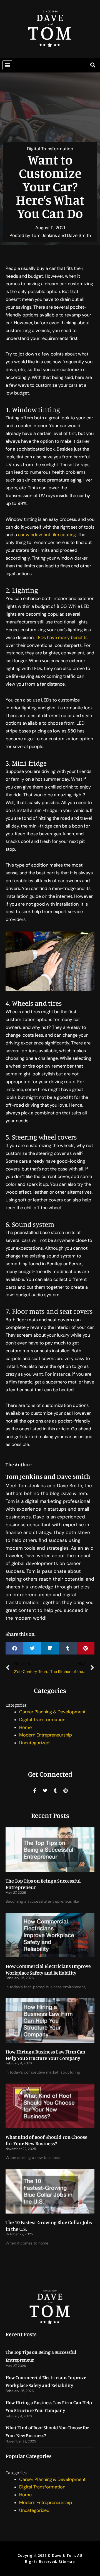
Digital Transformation (50, 149)
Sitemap (67, 2562)
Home (25, 1727)
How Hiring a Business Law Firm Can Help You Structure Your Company (45, 2055)
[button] (7, 65)
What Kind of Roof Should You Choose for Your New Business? (47, 2140)
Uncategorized (34, 1743)
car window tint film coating (47, 535)
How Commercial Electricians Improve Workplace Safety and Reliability (48, 1969)
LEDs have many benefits (62, 638)
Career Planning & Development (52, 1712)
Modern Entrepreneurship (46, 1735)
